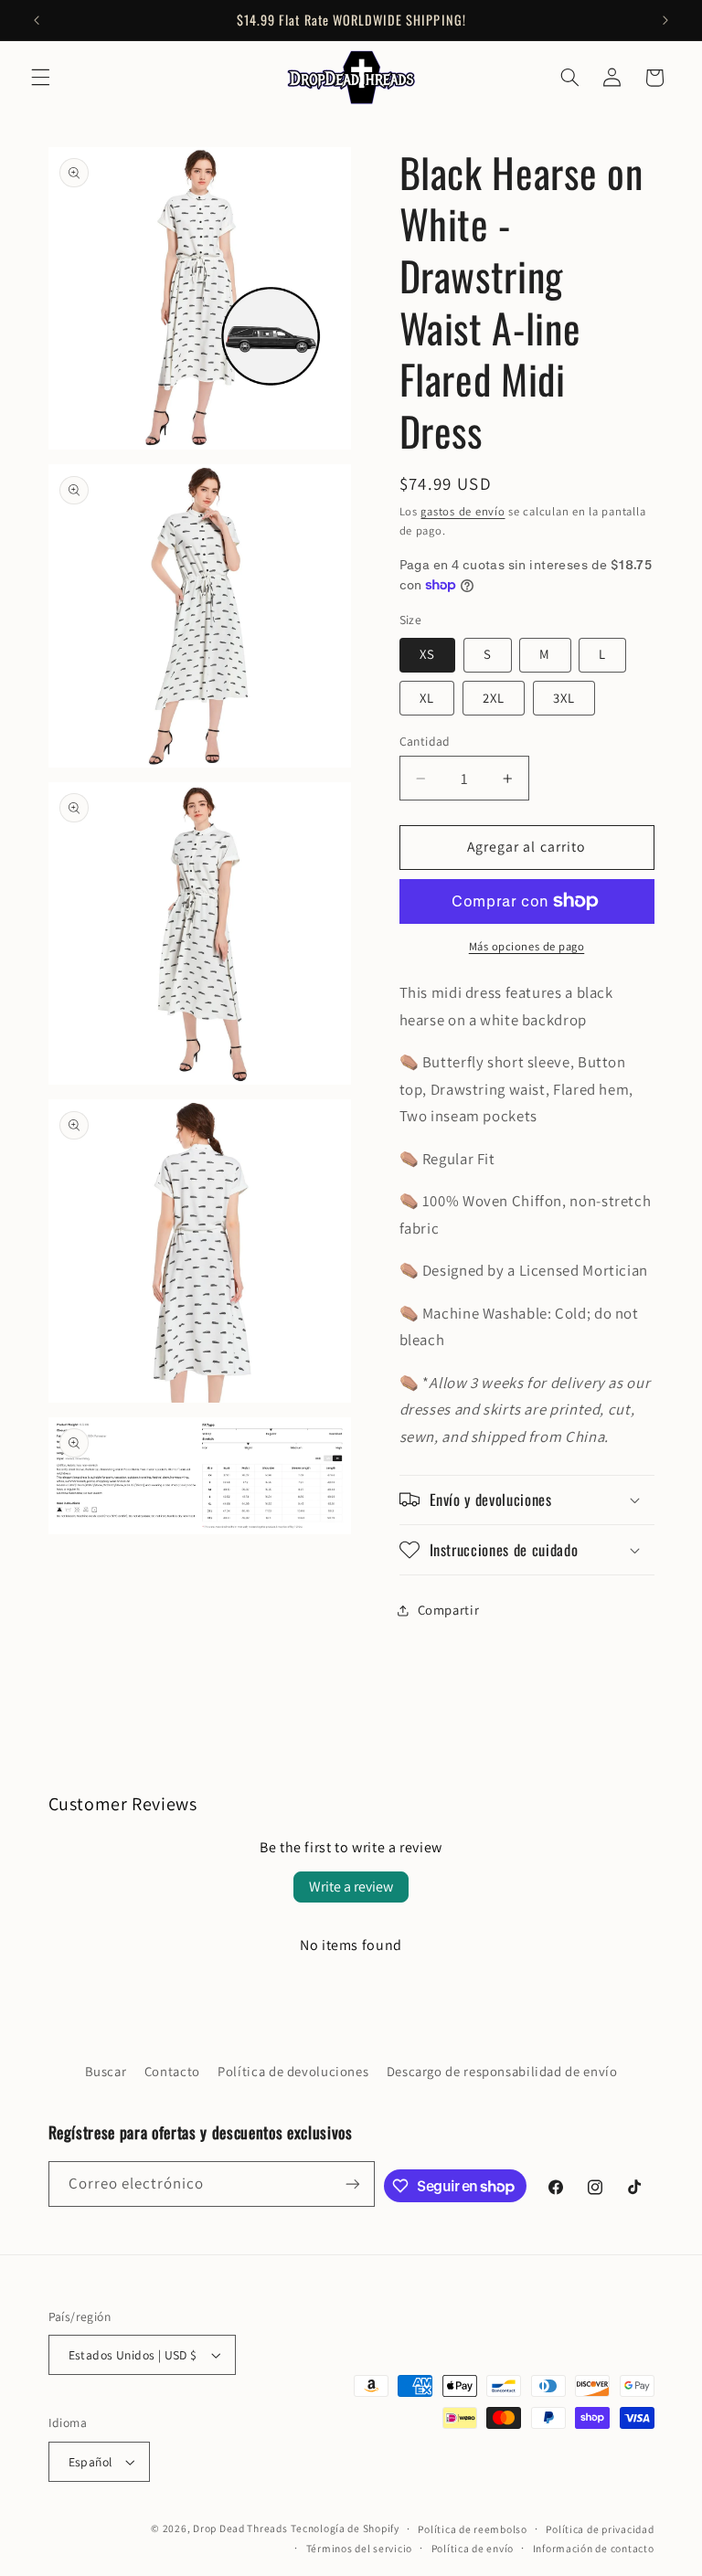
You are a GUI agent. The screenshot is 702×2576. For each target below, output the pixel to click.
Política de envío (473, 2548)
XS (427, 654)
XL (427, 698)
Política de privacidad (600, 2529)
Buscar (106, 2071)
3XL (564, 698)
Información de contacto (594, 2548)
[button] (40, 78)
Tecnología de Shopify (345, 2528)
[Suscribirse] (353, 2184)
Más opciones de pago (527, 946)
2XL (494, 698)
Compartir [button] (449, 1610)
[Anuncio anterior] (37, 20)
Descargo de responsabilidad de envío (502, 2071)
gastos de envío (463, 511)
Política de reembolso (472, 2529)
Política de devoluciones (293, 2071)
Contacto (172, 2071)
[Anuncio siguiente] (665, 20)
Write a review (351, 1887)
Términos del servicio (359, 2548)
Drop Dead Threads (240, 2528)
